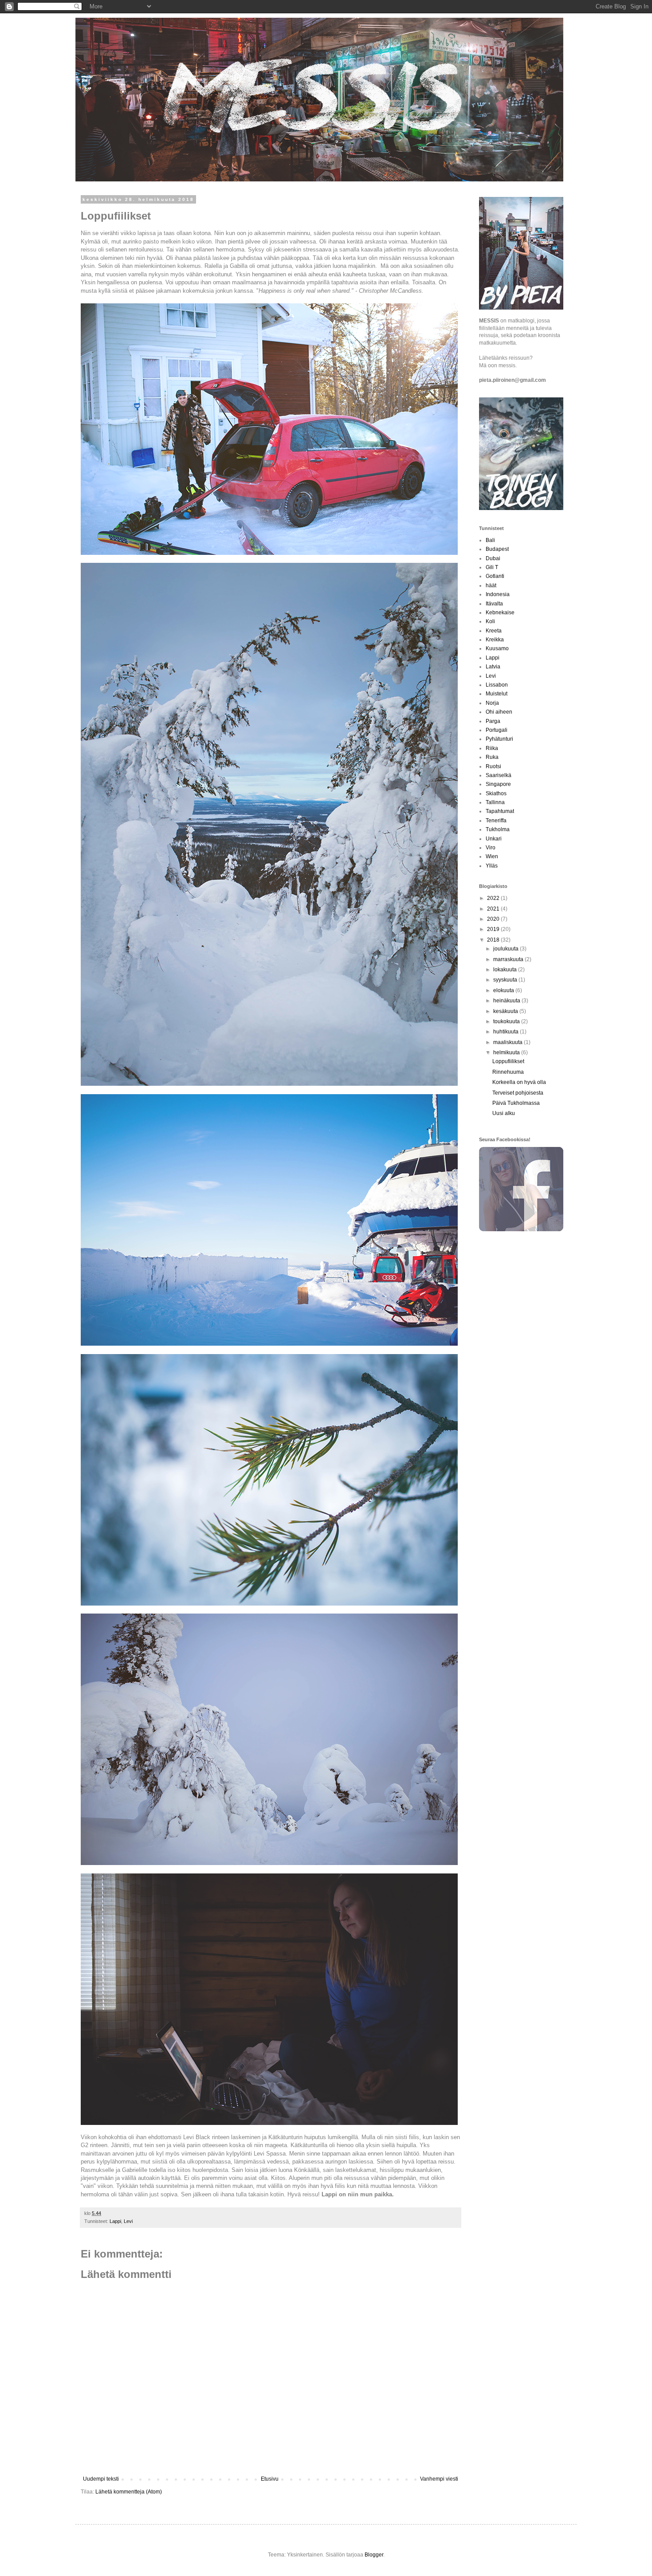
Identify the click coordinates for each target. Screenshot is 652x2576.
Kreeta (494, 631)
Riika (492, 748)
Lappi (115, 2221)
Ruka (492, 757)
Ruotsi (493, 766)
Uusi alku (504, 1113)
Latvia (493, 667)
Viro (491, 848)
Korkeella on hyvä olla (519, 1082)
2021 (494, 909)
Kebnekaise (500, 613)
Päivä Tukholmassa (516, 1103)
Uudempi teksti (101, 2479)
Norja (492, 703)
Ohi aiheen (499, 712)
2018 (494, 940)
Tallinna (495, 802)
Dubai (493, 558)
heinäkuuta (507, 1001)
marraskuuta (509, 959)
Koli (490, 621)
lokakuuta (506, 970)
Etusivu (270, 2479)
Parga (493, 721)
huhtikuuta (507, 1032)
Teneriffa (496, 821)
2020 (494, 919)
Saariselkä (499, 775)
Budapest (497, 549)
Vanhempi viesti (439, 2479)
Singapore (498, 784)
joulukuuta (507, 949)
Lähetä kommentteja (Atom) (129, 2492)
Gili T (492, 567)
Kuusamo (497, 648)
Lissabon (497, 685)
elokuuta (504, 990)
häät (491, 585)
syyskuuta (506, 980)
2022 (494, 898)
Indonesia (498, 594)
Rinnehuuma (508, 1072)
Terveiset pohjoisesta (518, 1093)
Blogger (374, 2555)
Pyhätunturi (499, 739)
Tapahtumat (500, 811)
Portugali (497, 730)
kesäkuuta (506, 1011)
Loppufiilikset (508, 1061)
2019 (494, 929)
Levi (128, 2221)
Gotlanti (495, 576)
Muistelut (497, 694)
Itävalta (494, 604)
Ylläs (492, 866)
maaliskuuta (509, 1042)
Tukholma (498, 829)
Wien (492, 856)
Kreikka (495, 640)
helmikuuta (507, 1052)
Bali (490, 540)
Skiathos (496, 793)
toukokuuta (507, 1021)
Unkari (494, 839)
